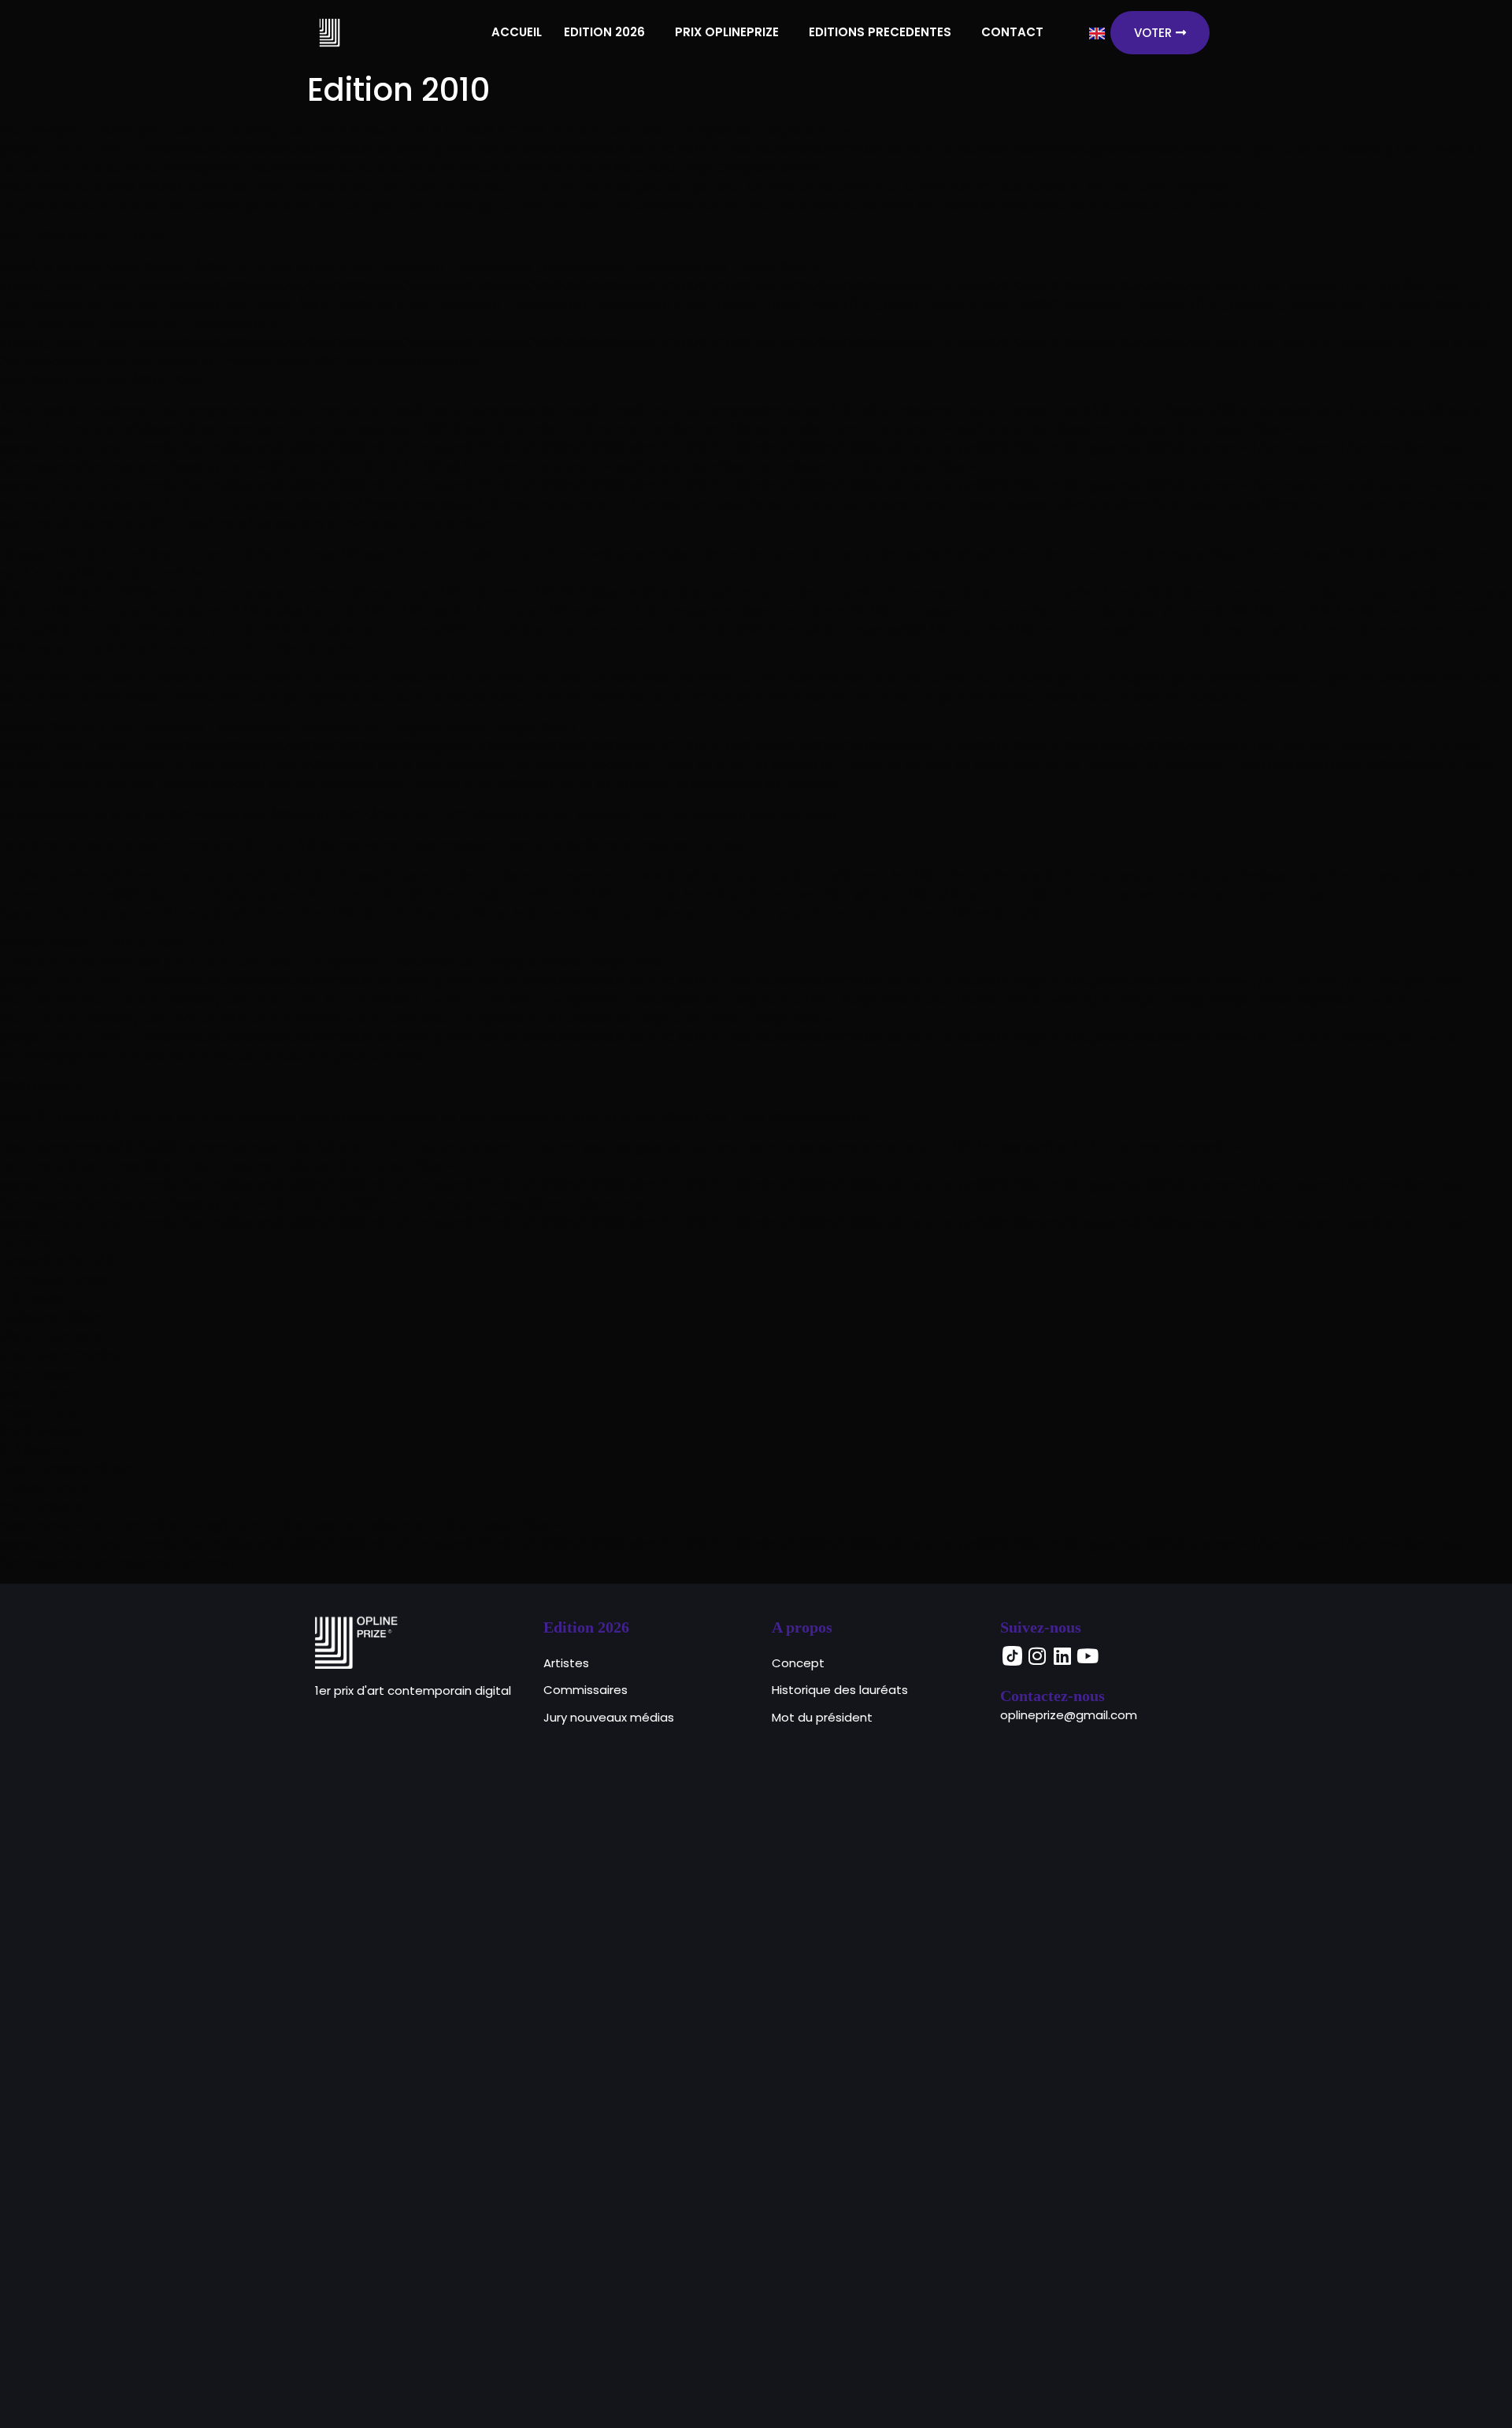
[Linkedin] (1062, 1656)
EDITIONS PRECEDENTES (880, 32)
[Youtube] (1088, 1656)
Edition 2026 (586, 1627)
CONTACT (1012, 32)
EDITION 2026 (604, 32)
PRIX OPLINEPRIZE (727, 32)
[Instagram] (1037, 1656)
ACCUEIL (517, 32)
